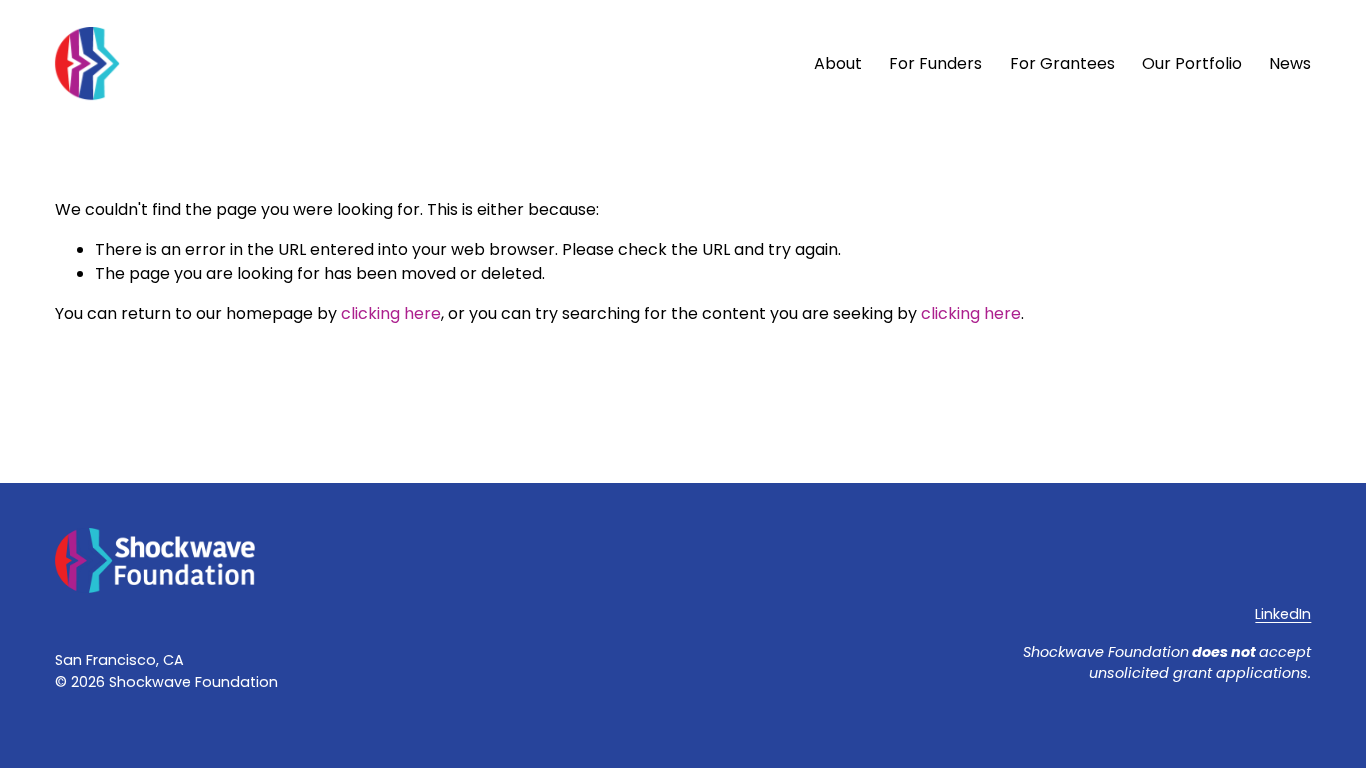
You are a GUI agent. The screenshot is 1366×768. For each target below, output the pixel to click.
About (838, 63)
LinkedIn (1283, 614)
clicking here (391, 313)
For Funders (935, 63)
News (1290, 63)
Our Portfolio (1192, 63)
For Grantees (1062, 63)
